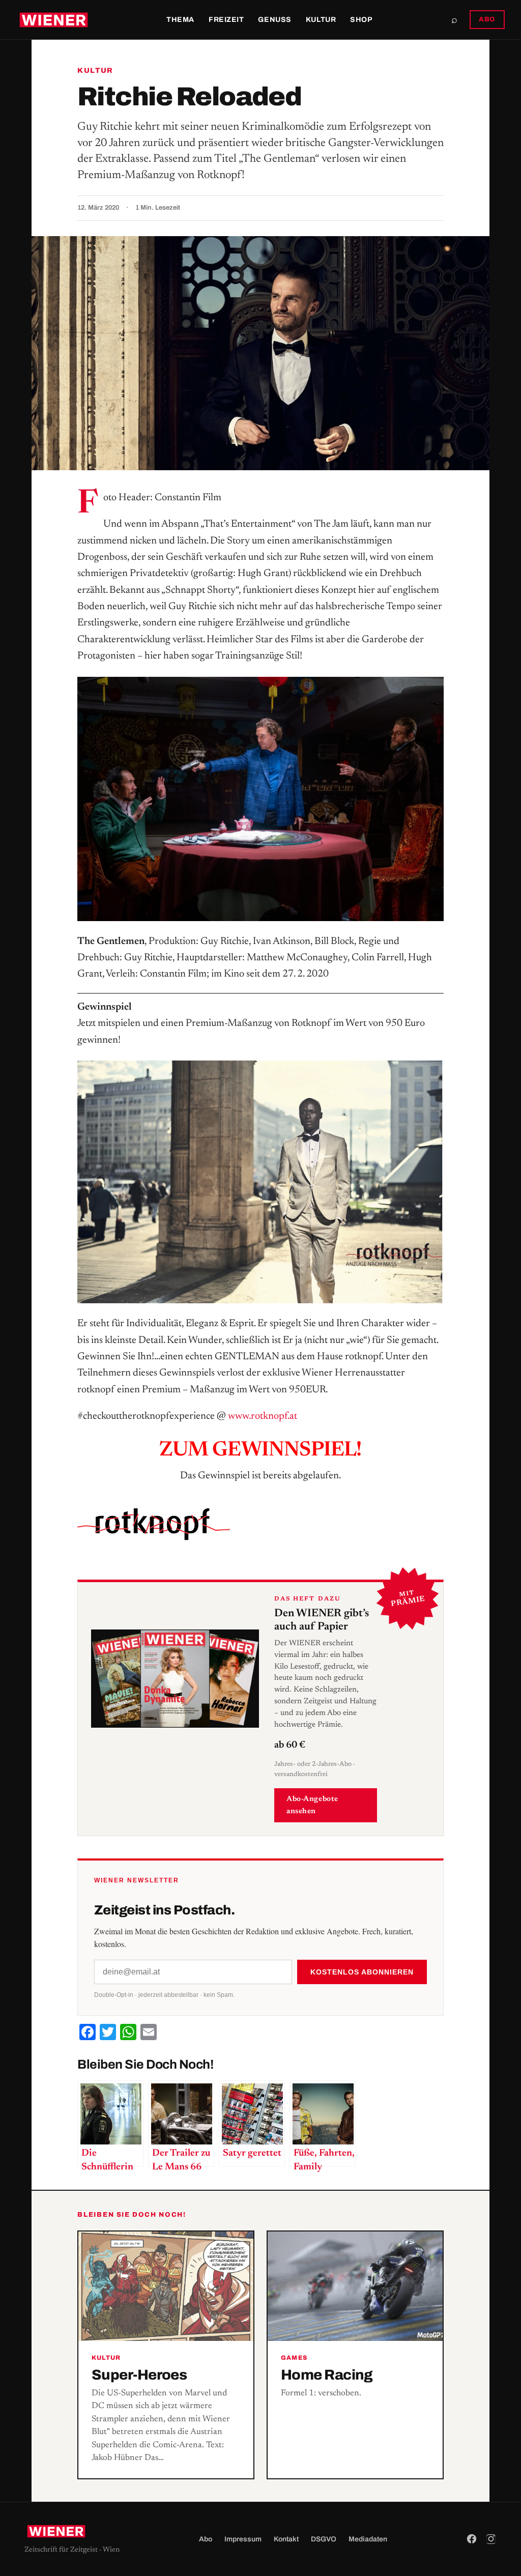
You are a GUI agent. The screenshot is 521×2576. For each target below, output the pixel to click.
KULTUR (321, 20)
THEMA (180, 20)
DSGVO (324, 2539)
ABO (487, 19)
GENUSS (274, 20)
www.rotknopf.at (263, 1416)
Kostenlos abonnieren (362, 1972)
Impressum (243, 2539)
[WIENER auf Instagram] (491, 2539)
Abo (206, 2539)
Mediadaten (368, 2539)
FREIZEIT (226, 20)
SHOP (361, 20)
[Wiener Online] (54, 20)
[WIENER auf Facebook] (472, 2539)
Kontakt (286, 2539)
